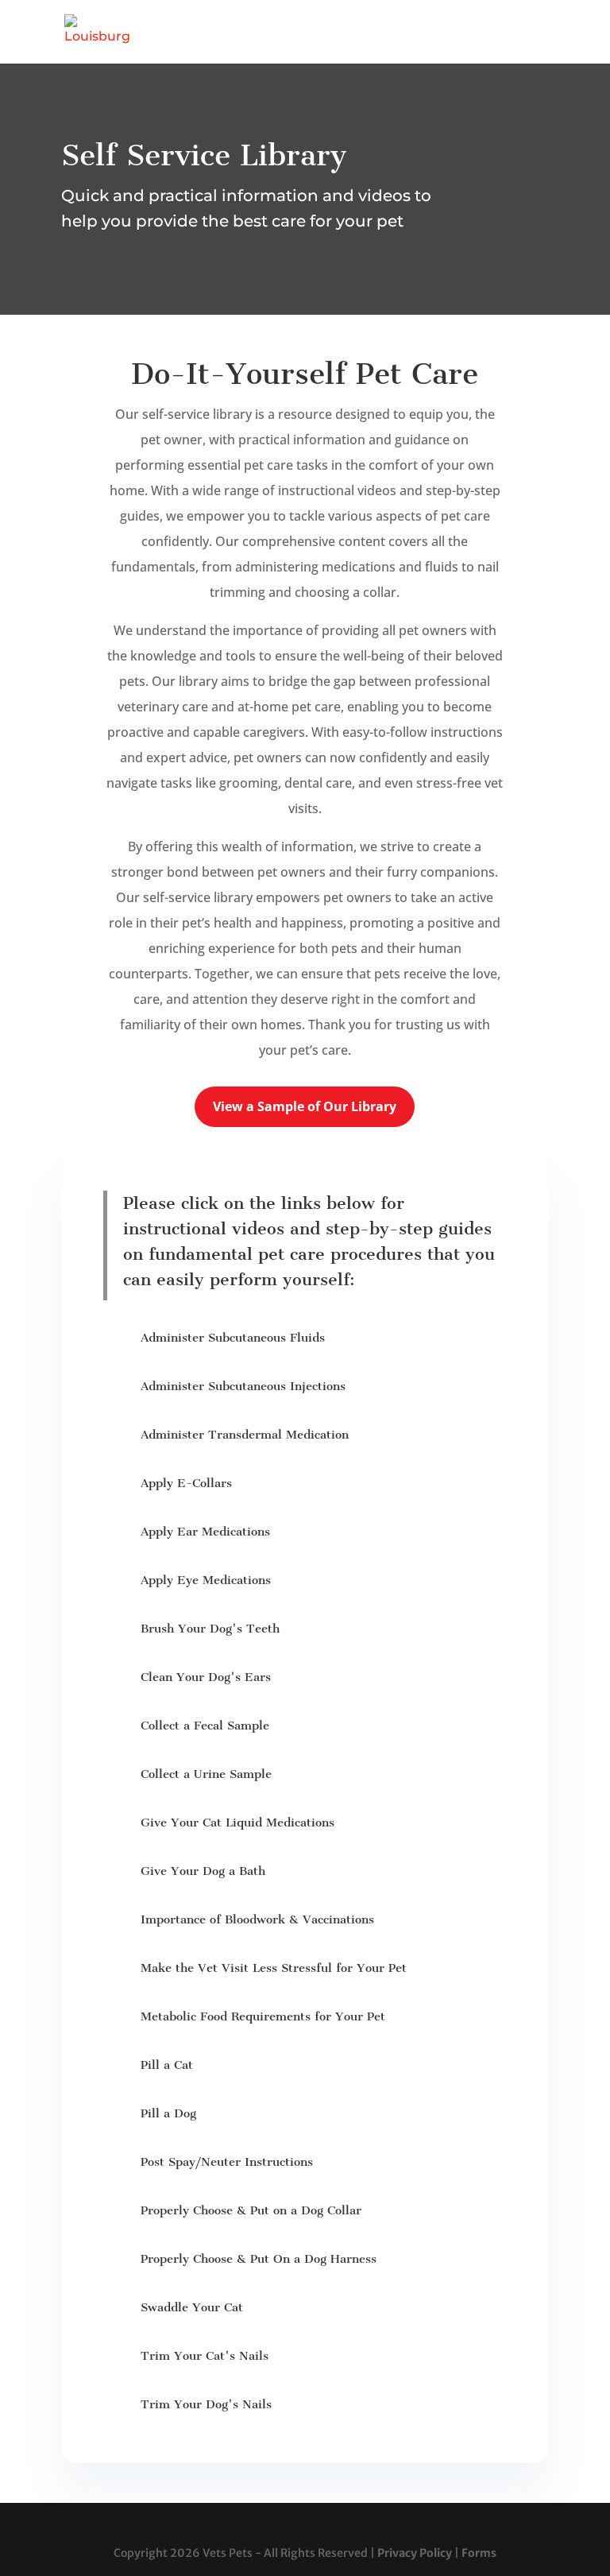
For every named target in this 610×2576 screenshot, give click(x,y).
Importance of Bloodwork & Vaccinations (257, 1919)
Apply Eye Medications (206, 1580)
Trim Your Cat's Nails (205, 2356)
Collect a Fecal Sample (205, 1726)
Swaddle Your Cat (192, 2307)
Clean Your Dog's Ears (206, 1677)
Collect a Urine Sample (206, 1774)
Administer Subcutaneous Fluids (233, 1338)
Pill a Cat (167, 2065)
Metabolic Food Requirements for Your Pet (263, 2016)
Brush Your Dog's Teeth (210, 1629)
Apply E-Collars (186, 1483)
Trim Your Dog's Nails (206, 2404)
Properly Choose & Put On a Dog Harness (259, 2259)
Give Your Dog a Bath (203, 1871)
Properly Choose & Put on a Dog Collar (251, 2210)
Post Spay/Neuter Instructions (227, 2162)
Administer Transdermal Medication (245, 1435)
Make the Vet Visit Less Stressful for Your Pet (274, 1968)
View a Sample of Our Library (305, 1106)
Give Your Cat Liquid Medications (237, 1823)
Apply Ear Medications (205, 1532)
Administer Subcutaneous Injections (243, 1386)
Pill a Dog (168, 2113)
